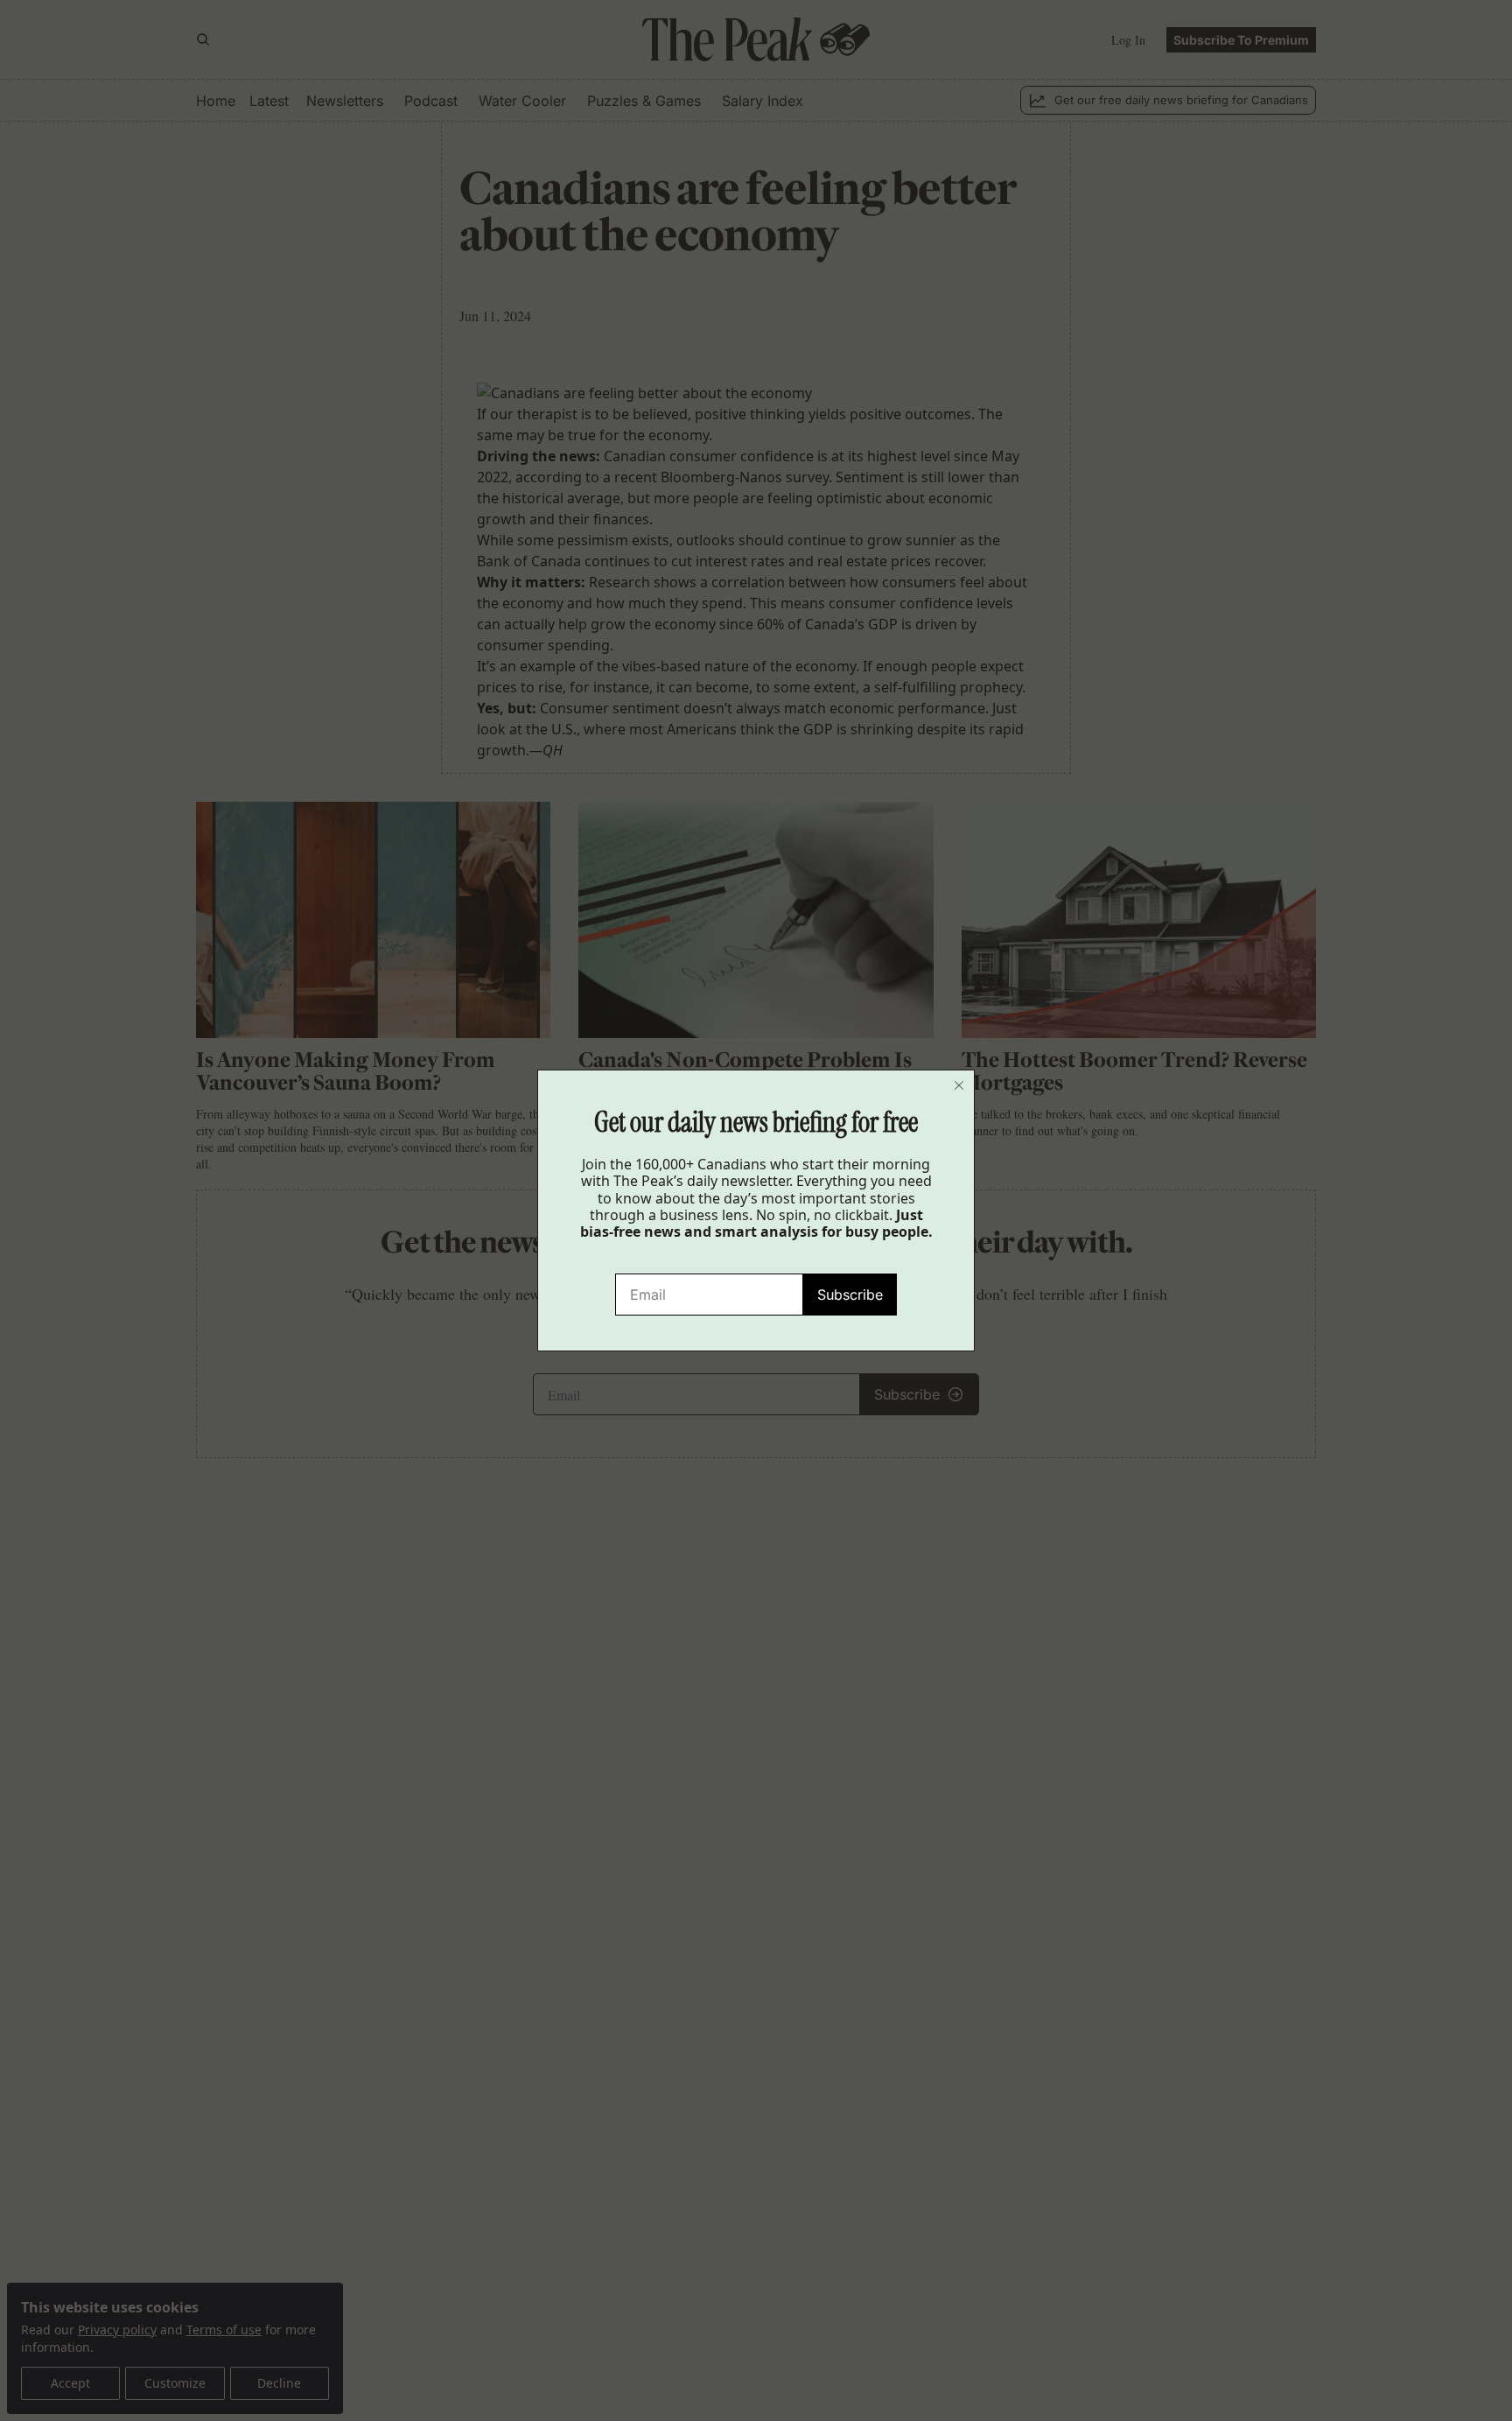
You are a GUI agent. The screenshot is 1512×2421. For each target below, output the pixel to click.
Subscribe (850, 1295)
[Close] (959, 1085)
